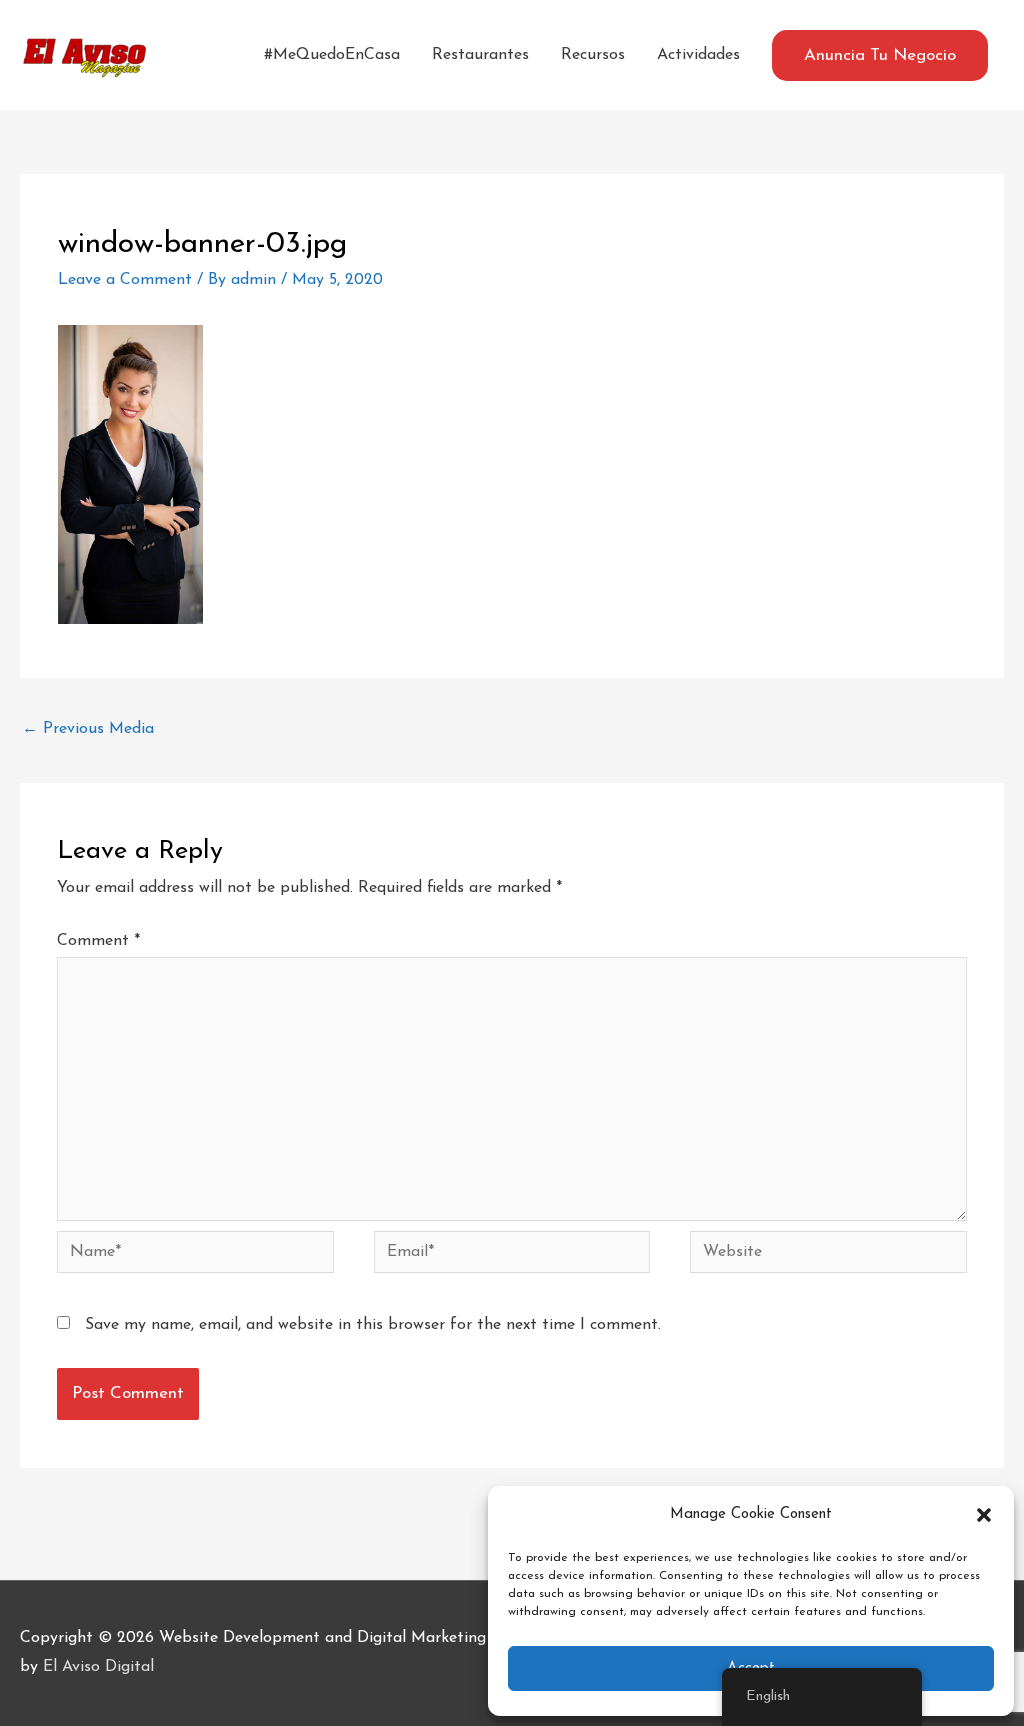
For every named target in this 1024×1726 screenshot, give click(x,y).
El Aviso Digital (98, 1667)
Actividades (698, 55)
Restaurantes (480, 55)
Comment (98, 941)
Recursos (593, 55)
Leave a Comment (125, 280)
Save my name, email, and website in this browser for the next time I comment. (373, 1325)
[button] (984, 1515)
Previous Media (88, 729)
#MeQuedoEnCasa (332, 55)
